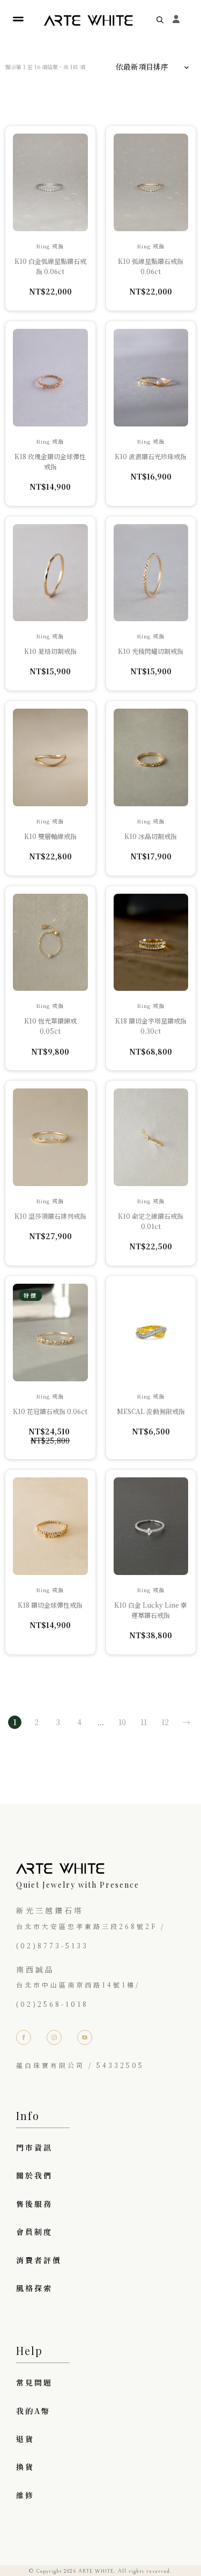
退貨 (25, 2439)
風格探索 (34, 2288)
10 (122, 1722)
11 (144, 1722)
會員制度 (34, 2232)
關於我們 (34, 2175)
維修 (25, 2495)
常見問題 (34, 2382)
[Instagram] (54, 2037)
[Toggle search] (160, 20)
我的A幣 (33, 2411)
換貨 (25, 2467)
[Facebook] (24, 2037)
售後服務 (34, 2204)
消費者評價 (39, 2260)
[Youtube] (85, 2037)
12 (165, 1722)
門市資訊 (34, 2147)
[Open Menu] (18, 20)
